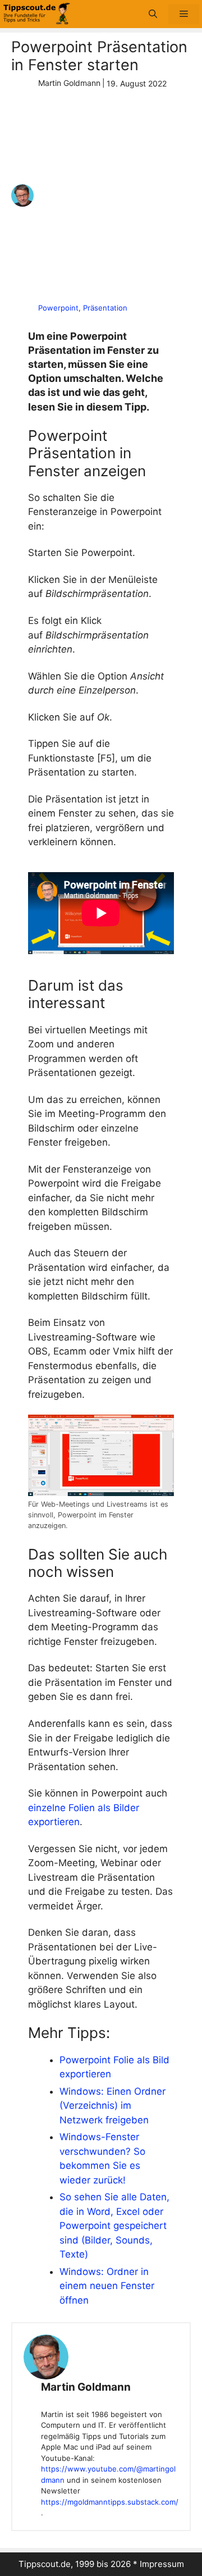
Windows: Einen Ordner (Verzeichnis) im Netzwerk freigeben (113, 2106)
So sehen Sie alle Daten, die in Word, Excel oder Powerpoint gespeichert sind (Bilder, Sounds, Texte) (114, 2226)
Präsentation (105, 308)
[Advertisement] (101, 196)
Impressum (162, 2564)
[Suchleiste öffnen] (153, 14)
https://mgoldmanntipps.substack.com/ (109, 2502)
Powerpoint (58, 308)
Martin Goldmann (86, 2387)
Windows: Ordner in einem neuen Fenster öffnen (107, 2286)
